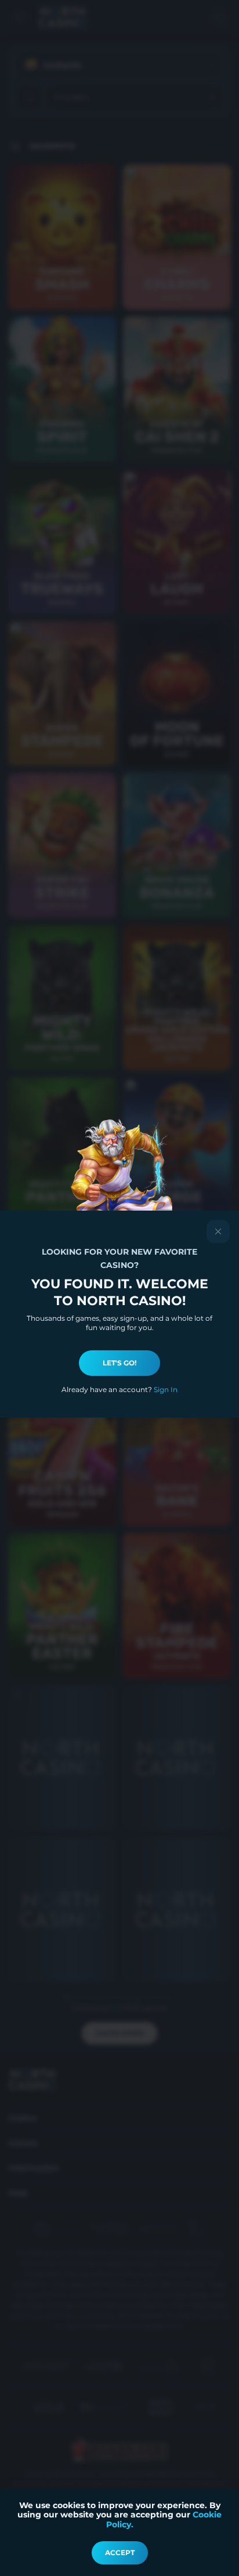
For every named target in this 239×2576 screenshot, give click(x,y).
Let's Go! (119, 1363)
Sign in (166, 1389)
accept (120, 2553)
